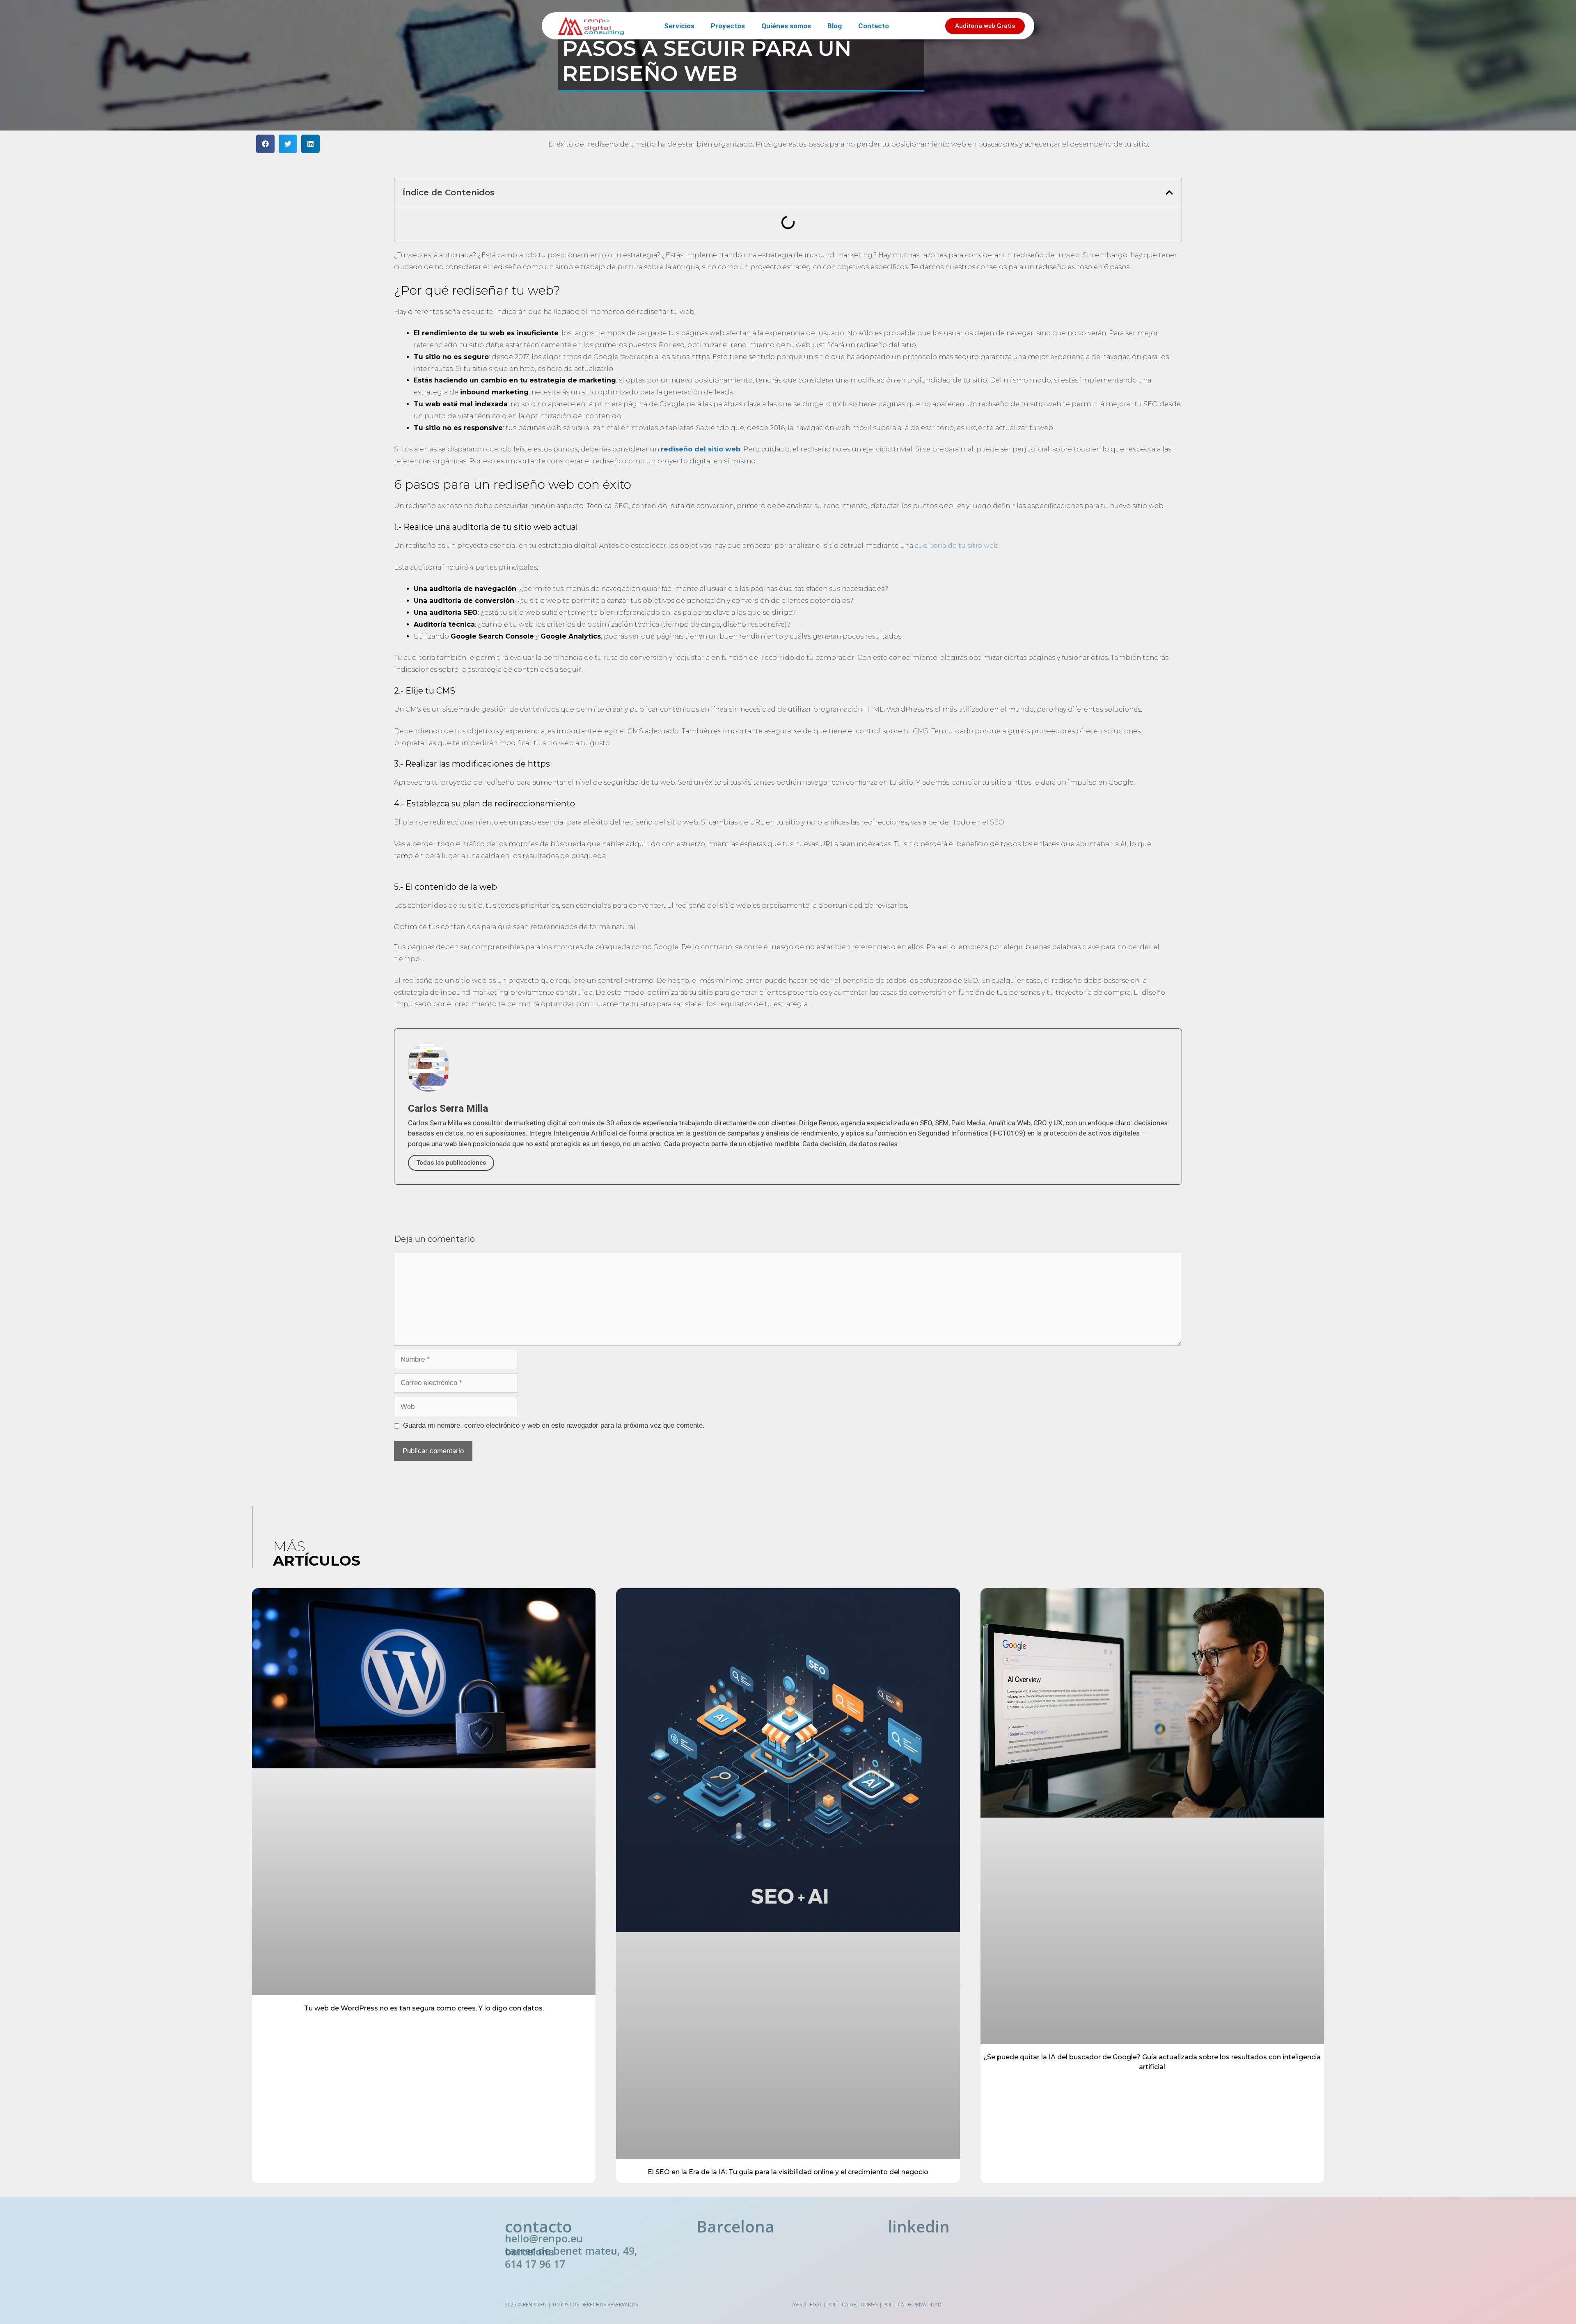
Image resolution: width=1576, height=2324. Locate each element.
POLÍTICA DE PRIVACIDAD (912, 2305)
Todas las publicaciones (451, 1163)
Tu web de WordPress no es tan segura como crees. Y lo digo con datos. (424, 2008)
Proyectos (728, 26)
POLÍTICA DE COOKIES (853, 2305)
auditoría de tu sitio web (957, 546)
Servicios (679, 26)
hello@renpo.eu (544, 2238)
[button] (265, 144)
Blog (835, 26)
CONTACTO (538, 2226)
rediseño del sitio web (701, 449)
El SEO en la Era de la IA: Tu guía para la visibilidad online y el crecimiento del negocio (788, 2172)
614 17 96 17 (535, 2264)
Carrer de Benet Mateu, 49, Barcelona (571, 2251)
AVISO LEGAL (807, 2305)
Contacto (874, 26)
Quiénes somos (786, 26)
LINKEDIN (919, 2226)
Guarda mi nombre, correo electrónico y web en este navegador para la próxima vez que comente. (554, 1425)
